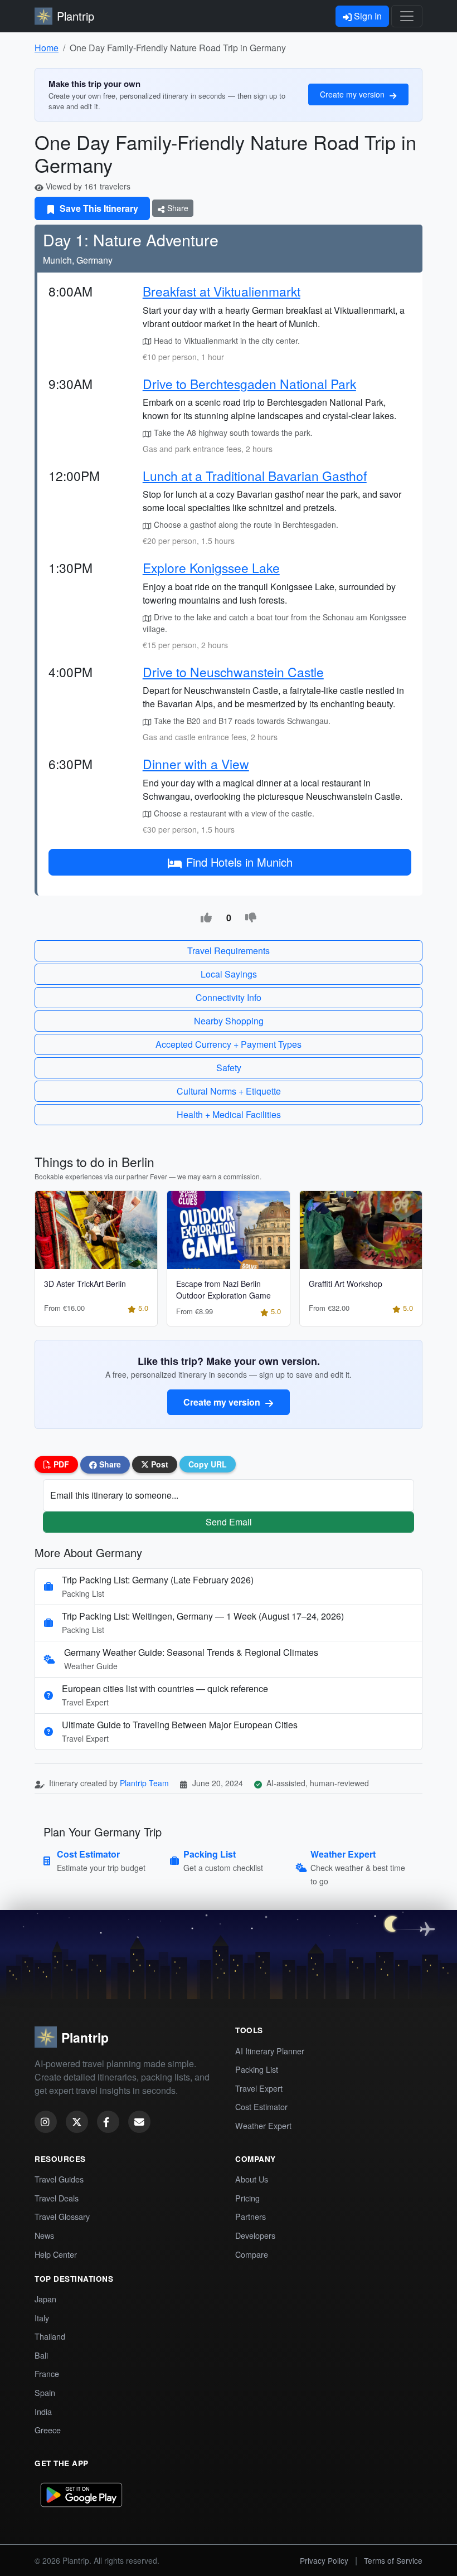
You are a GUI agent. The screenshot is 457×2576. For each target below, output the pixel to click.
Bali (41, 2355)
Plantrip (76, 16)
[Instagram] (46, 2122)
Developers (255, 2235)
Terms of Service (393, 2560)
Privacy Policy (324, 2560)
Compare (252, 2254)
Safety (229, 1068)
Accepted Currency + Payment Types (229, 1044)
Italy (42, 2318)
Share (177, 208)
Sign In (367, 16)
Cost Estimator (261, 2106)
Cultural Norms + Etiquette (229, 1091)
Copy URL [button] (208, 1464)
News (44, 2235)
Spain (45, 2392)
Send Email (229, 1522)
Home (47, 48)
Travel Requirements (229, 951)
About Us (252, 2179)
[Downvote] (251, 918)
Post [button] (159, 1464)
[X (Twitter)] (77, 2122)
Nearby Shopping (229, 1021)
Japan (45, 2299)
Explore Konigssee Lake (211, 567)
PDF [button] (60, 1464)
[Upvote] (206, 918)
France (47, 2373)
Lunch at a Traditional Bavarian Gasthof (255, 475)
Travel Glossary (62, 2216)
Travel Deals (57, 2198)
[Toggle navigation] (407, 16)
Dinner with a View (196, 764)
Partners (251, 2216)
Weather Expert (263, 2125)
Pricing (247, 2198)
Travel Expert (259, 2088)
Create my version (353, 94)
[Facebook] (108, 2122)
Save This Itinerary (98, 208)
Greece (48, 2430)
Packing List (257, 2069)
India (43, 2411)
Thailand (50, 2336)
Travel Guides (59, 2179)
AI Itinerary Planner (270, 2051)
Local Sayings (229, 974)
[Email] (139, 2122)
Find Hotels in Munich (239, 862)
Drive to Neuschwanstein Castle (233, 672)
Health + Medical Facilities (229, 1114)
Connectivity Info (229, 997)
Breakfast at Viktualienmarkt (222, 291)
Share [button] (109, 1464)
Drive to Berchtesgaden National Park (249, 383)
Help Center (56, 2254)
